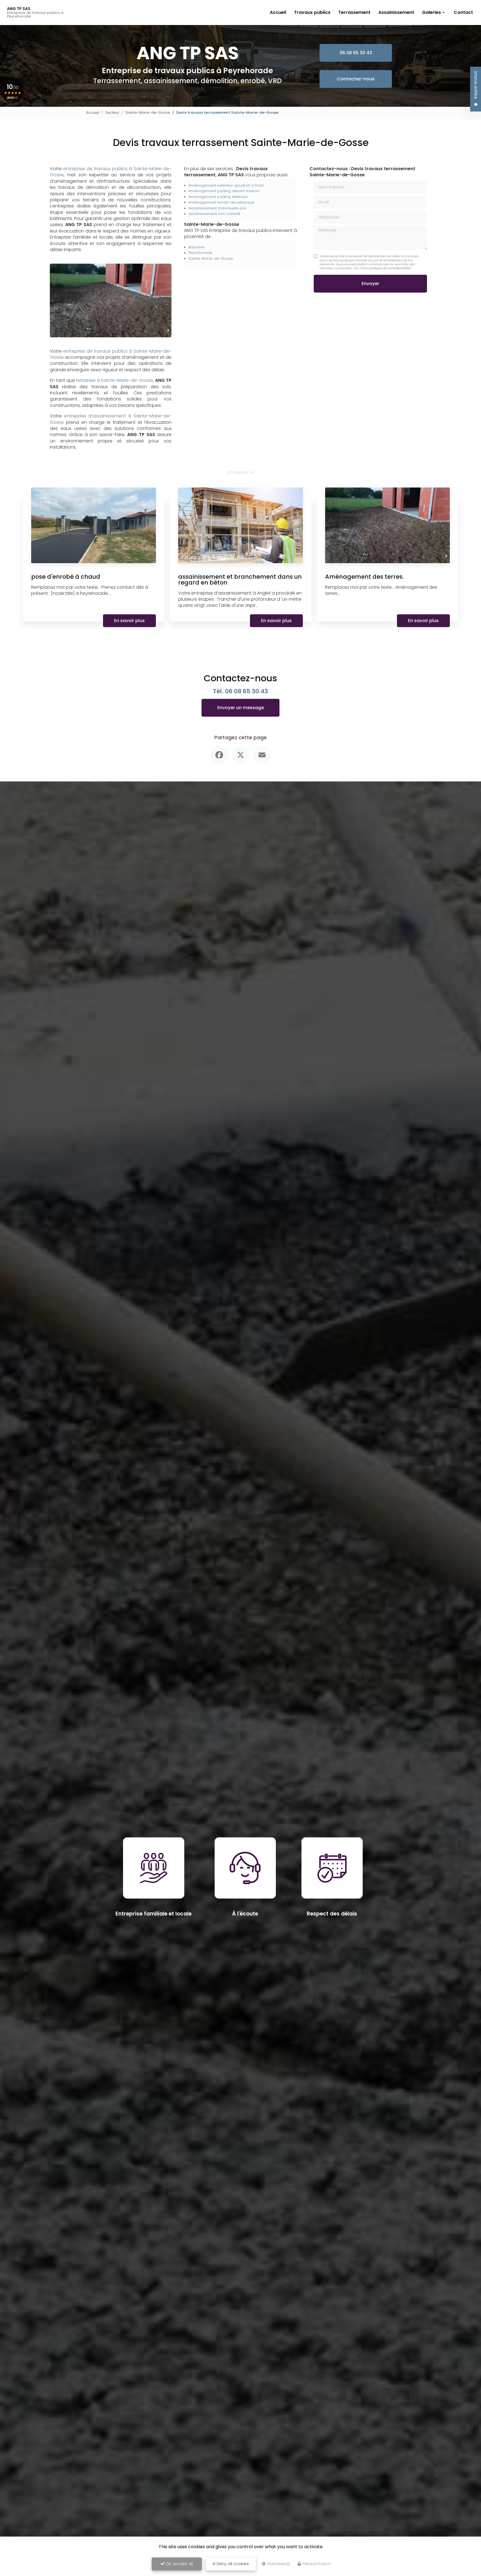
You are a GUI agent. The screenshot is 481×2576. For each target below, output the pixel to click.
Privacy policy (316, 2564)
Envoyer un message (241, 708)
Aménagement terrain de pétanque (221, 202)
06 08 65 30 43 (356, 53)
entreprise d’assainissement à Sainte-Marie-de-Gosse (111, 419)
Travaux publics (312, 12)
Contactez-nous (356, 79)
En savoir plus (129, 621)
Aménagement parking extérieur (218, 197)
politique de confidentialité (389, 268)
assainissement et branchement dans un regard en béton (240, 580)
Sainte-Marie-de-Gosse (148, 112)
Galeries (431, 12)
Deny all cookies (232, 2564)
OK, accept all (179, 2564)
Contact (463, 12)
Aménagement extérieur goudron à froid (226, 185)
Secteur (112, 112)
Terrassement (354, 12)
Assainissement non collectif (214, 214)
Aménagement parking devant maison (224, 191)
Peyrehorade (200, 253)
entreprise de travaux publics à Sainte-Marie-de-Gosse (111, 172)
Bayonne (197, 247)
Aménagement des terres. (364, 577)
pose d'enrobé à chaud (66, 577)
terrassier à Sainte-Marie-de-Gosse (114, 380)
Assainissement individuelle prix (217, 208)
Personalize (278, 2564)
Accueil (278, 12)
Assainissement (396, 12)
